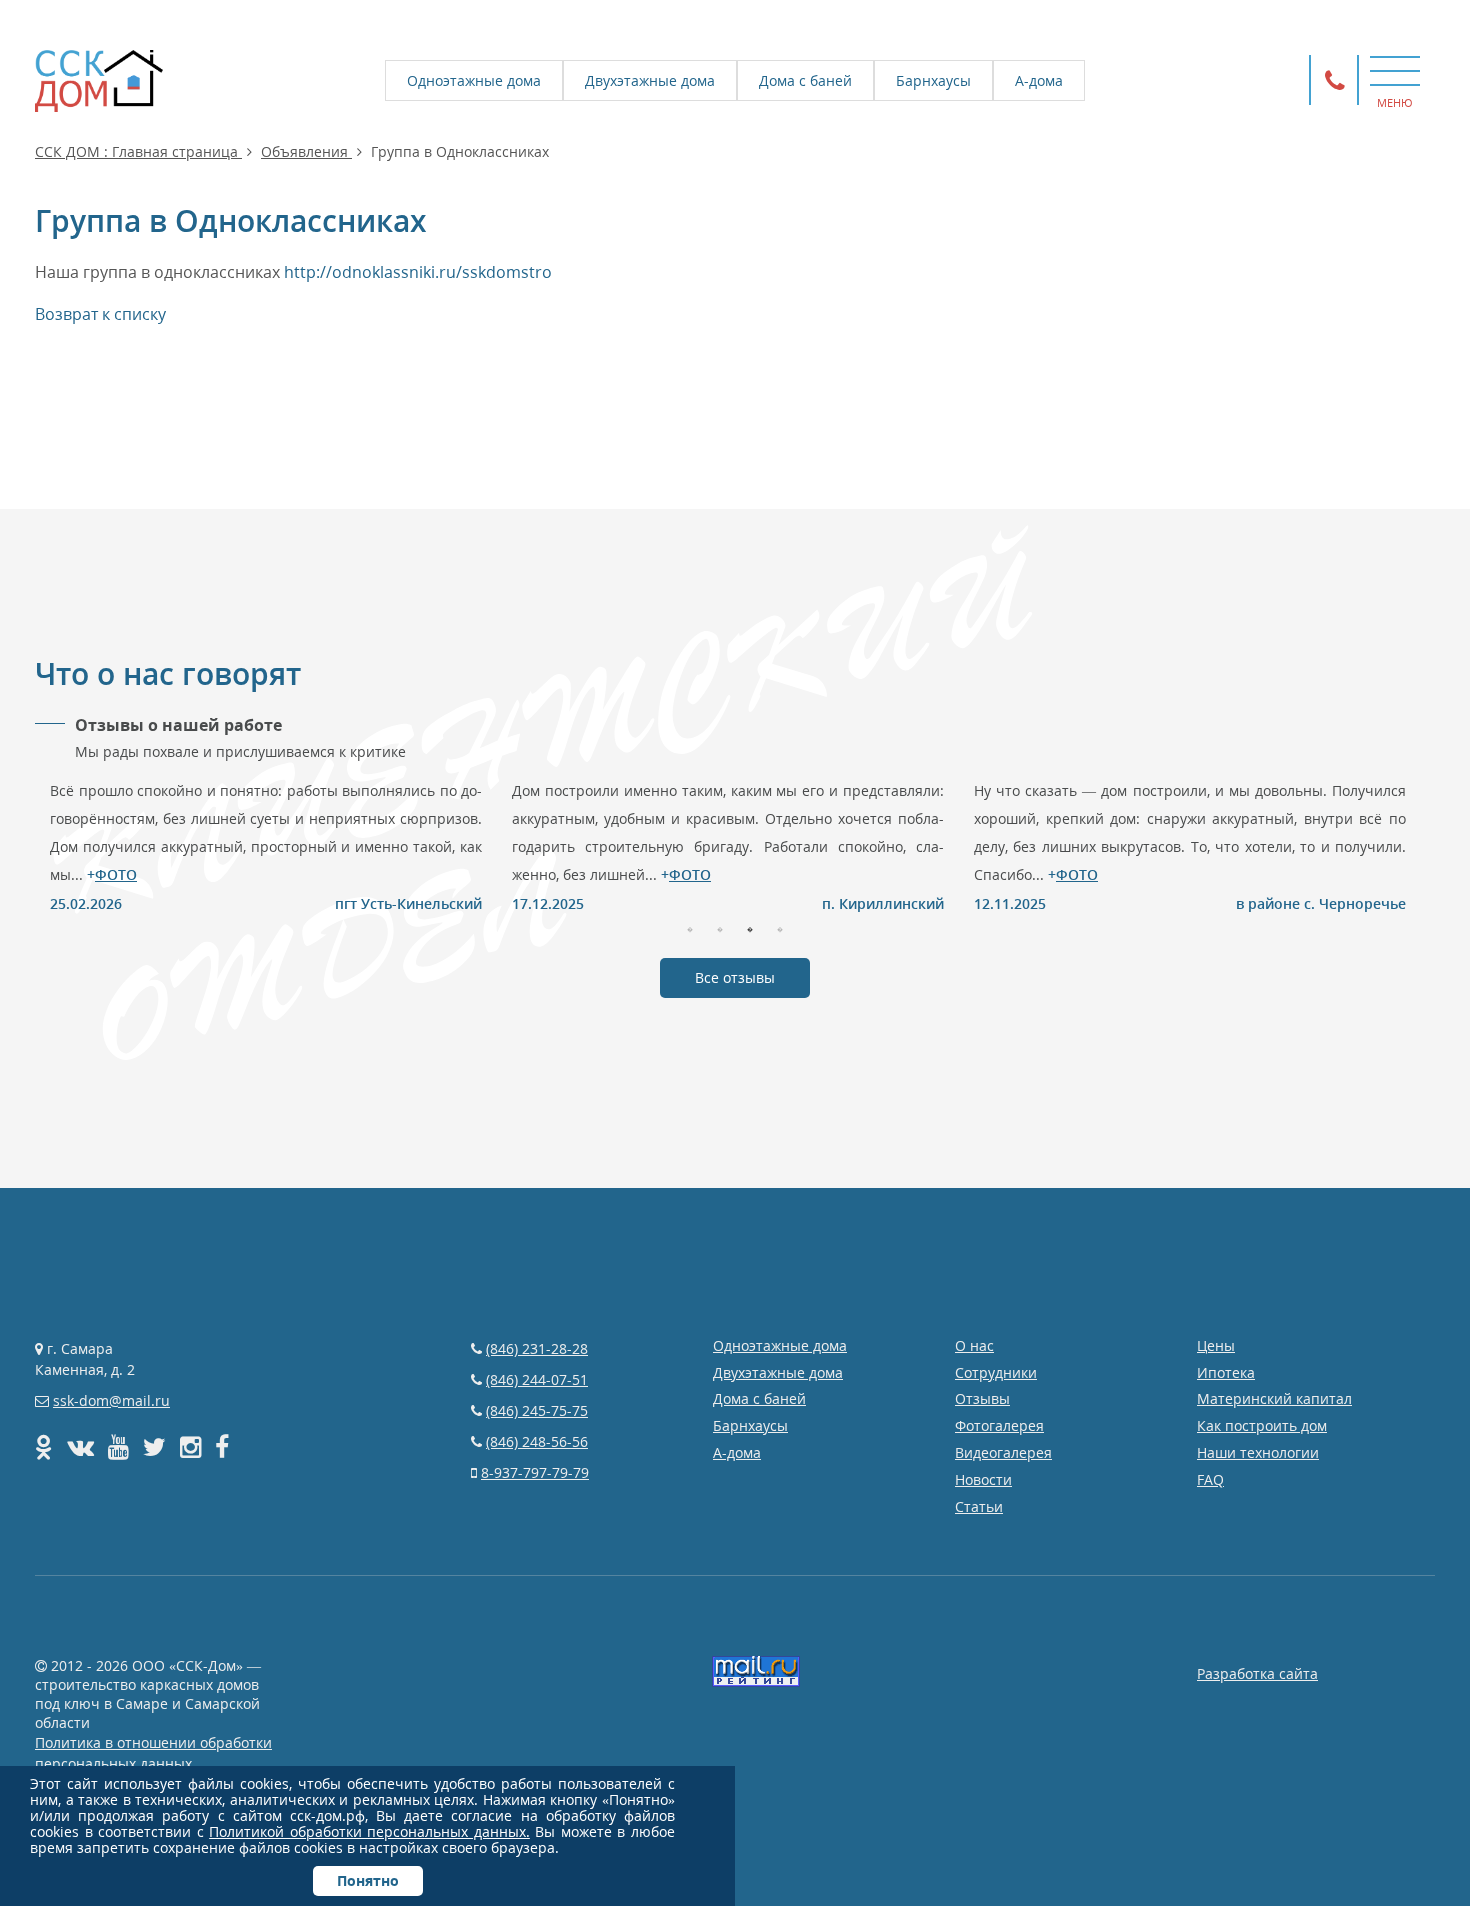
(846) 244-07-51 (537, 1379)
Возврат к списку (100, 314)
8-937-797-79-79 (535, 1472)
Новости (983, 1479)
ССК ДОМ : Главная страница (138, 151)
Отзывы (982, 1398)
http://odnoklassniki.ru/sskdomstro (418, 272)
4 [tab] (780, 928)
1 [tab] (690, 928)
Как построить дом (1262, 1425)
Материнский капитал (1274, 1398)
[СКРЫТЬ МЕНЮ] (1395, 70)
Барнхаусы (933, 80)
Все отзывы (735, 977)
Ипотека (1226, 1372)
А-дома (1039, 80)
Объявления (306, 151)
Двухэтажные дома (650, 80)
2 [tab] (720, 928)
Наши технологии (1258, 1452)
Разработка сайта (1257, 1673)
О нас (974, 1345)
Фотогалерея (999, 1425)
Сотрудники (996, 1372)
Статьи (979, 1506)
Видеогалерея (1003, 1452)
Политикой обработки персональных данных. (369, 1831)
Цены (1216, 1345)
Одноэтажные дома (474, 80)
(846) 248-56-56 (537, 1441)
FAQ (1210, 1479)
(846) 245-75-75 (537, 1410)
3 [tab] (750, 928)
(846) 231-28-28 (537, 1348)
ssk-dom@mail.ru (111, 1400)
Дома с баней (805, 80)
